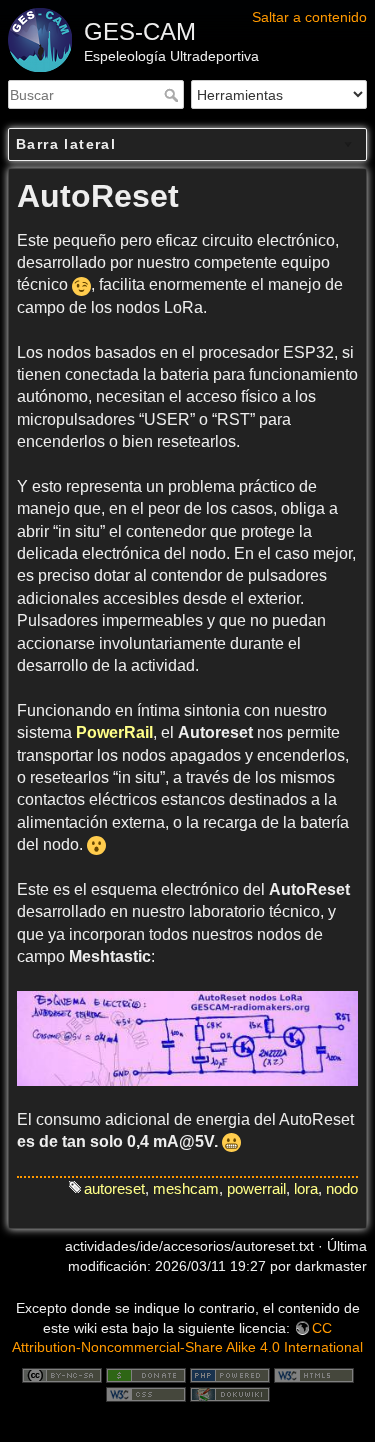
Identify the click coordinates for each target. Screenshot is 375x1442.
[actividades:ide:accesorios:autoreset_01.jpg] (187, 1038)
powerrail (256, 1188)
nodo (342, 1188)
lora (306, 1188)
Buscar (173, 95)
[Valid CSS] (146, 1393)
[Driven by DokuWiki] (230, 1393)
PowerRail (114, 732)
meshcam (186, 1188)
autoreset (114, 1188)
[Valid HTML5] (314, 1374)
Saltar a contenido (309, 17)
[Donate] (146, 1374)
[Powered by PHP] (230, 1374)
